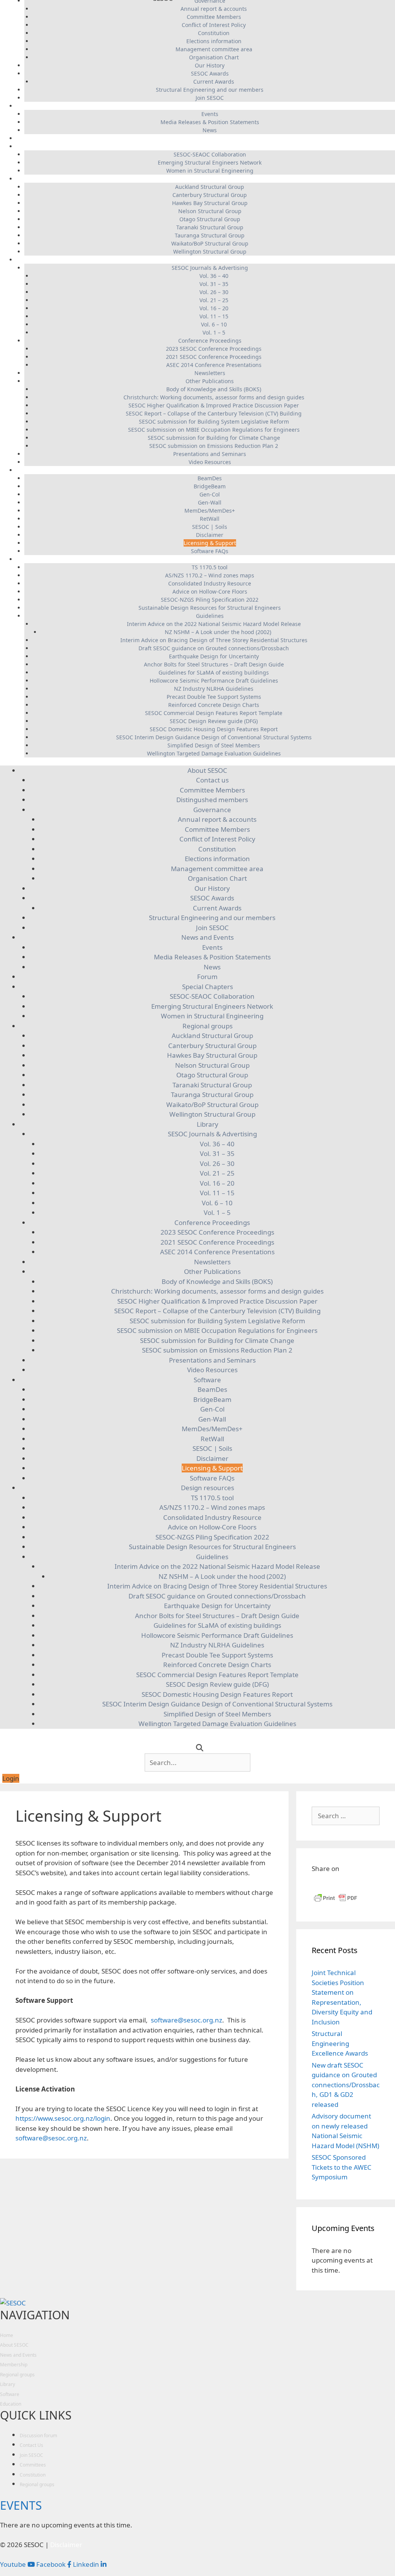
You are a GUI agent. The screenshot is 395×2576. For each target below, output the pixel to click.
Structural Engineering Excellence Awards (340, 2043)
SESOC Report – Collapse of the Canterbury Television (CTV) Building (214, 413)
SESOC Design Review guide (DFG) (214, 721)
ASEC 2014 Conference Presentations (214, 365)
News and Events (206, 106)
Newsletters (210, 373)
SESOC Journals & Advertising (210, 268)
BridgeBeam (210, 486)
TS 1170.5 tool (210, 567)
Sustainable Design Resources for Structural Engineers (210, 608)
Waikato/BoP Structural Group (210, 243)
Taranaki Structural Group (210, 227)
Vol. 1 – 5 (214, 332)
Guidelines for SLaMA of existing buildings (214, 672)
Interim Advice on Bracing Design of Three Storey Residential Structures (214, 640)
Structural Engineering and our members (210, 90)
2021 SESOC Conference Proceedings (214, 357)
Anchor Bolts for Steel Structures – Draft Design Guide (214, 664)
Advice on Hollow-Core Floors (210, 591)
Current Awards (214, 82)
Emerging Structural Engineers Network (210, 162)
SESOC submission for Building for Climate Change (214, 438)
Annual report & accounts (214, 9)
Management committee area (214, 49)
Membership (14, 2365)
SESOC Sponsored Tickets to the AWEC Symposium (342, 2167)
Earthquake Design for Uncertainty (214, 656)
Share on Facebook (320, 1883)
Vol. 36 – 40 (214, 276)
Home (7, 2335)
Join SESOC (210, 98)
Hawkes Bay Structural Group (210, 203)
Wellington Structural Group (210, 252)
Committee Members (214, 17)
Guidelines (210, 616)
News (210, 130)
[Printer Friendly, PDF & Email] (336, 1901)
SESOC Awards (210, 73)
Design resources (206, 559)
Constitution (214, 33)
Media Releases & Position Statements (210, 122)
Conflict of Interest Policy (214, 25)
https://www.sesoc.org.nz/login (63, 2118)
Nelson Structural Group (210, 211)
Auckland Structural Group (210, 187)
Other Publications (210, 381)
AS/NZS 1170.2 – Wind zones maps (210, 575)
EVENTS (21, 2505)
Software (206, 470)
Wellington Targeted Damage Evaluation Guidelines (214, 753)
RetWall (210, 519)
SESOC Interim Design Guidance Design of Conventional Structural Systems (214, 737)
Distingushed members (212, 800)
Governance (212, 810)
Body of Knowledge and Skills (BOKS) (214, 389)
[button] (11, 1778)
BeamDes (210, 478)
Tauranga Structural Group (210, 235)
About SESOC (207, 770)
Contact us (212, 780)
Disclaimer (210, 535)
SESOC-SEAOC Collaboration (210, 154)
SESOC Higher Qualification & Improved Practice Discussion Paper (214, 405)
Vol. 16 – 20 (214, 308)
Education (11, 2404)
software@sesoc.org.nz (187, 2020)
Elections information (214, 41)
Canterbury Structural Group (210, 195)
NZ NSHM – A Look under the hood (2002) (218, 632)
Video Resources (210, 462)
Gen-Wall (210, 502)
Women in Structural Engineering (210, 171)
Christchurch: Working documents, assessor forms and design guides (214, 397)
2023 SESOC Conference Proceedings (214, 349)
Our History (210, 65)
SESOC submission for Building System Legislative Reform (214, 421)
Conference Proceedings (210, 341)
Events (210, 114)
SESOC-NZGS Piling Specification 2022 (210, 600)
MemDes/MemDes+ (210, 511)
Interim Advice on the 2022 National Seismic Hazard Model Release (214, 624)
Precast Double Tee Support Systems (214, 697)
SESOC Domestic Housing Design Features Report (214, 729)
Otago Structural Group (210, 219)
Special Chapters (206, 146)
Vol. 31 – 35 (214, 284)
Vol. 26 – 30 (214, 292)
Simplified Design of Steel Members (214, 745)
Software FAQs (210, 551)
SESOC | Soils (210, 527)
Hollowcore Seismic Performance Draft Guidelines (214, 681)
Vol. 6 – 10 (214, 324)
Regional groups (206, 179)
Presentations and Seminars (210, 454)
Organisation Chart (214, 57)
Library (206, 260)
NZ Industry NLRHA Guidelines (214, 689)
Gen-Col (210, 494)
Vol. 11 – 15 (214, 316)
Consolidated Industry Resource (210, 583)
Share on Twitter (357, 1883)
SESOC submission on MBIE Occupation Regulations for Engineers (214, 430)
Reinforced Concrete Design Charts (214, 705)
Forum (206, 138)
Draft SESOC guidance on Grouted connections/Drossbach (214, 648)
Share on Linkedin (338, 1883)
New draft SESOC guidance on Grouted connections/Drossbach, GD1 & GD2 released (346, 2085)
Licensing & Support (210, 543)
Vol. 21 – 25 (214, 300)
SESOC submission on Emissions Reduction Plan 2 (214, 446)
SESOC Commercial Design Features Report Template (214, 713)
